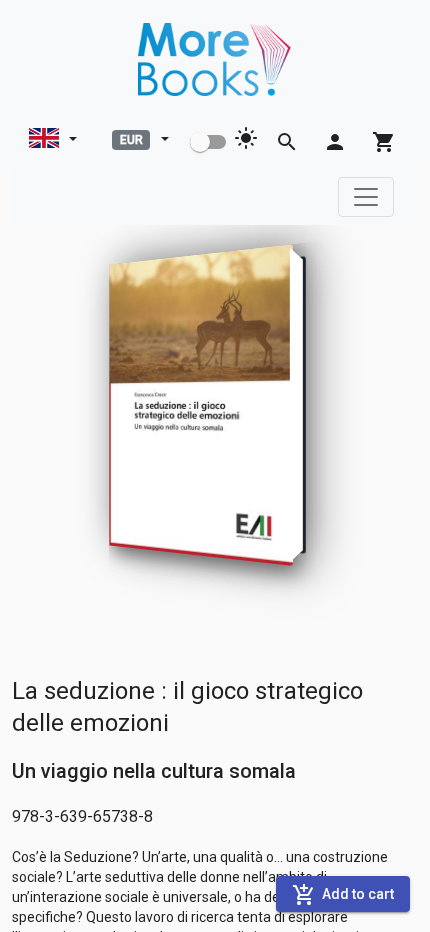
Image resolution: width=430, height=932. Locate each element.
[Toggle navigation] (366, 197)
